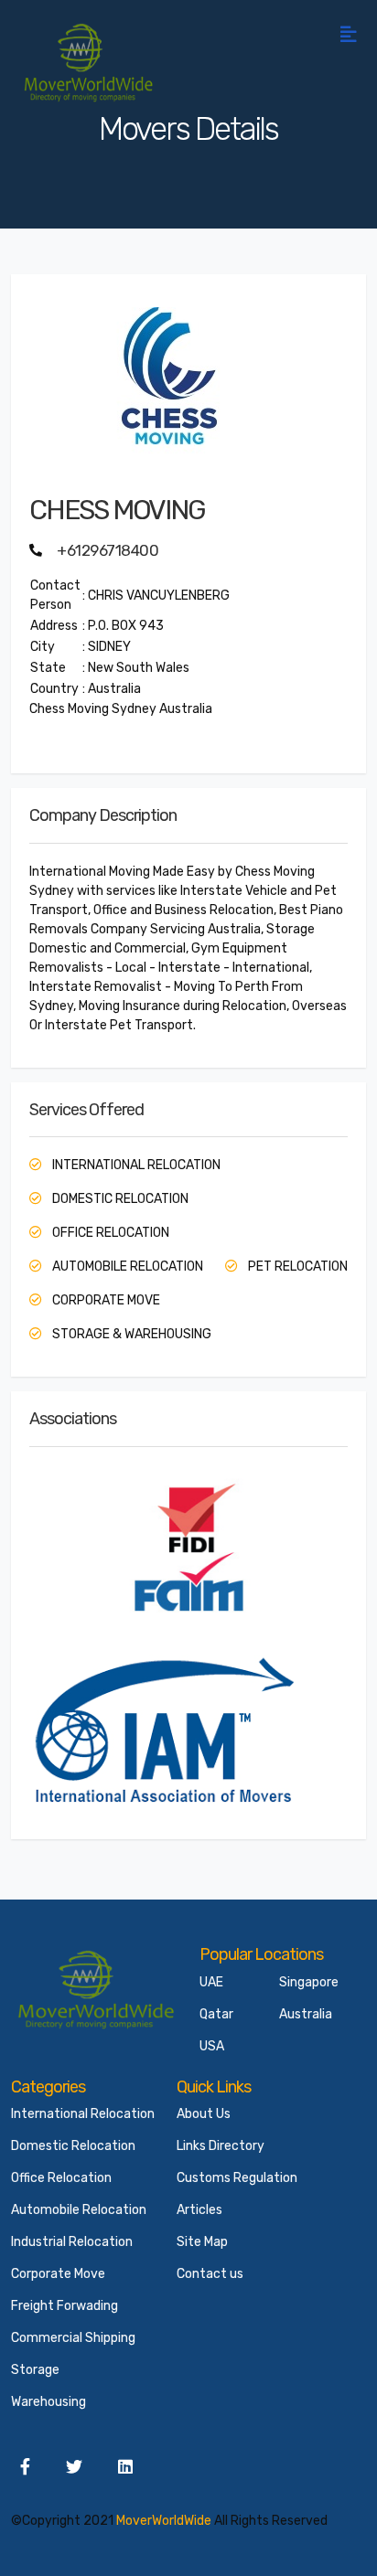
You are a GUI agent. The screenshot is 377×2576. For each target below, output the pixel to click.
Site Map (202, 2242)
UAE (211, 1982)
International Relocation (83, 2114)
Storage (35, 2370)
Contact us (210, 2274)
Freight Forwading (65, 2306)
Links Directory (221, 2146)
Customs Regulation (237, 2178)
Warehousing (48, 2402)
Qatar (216, 2014)
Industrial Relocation (72, 2242)
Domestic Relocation (73, 2146)
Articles (199, 2210)
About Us (204, 2114)
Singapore (309, 1982)
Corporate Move (58, 2274)
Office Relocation (61, 2178)
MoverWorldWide (164, 2521)
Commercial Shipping (73, 2338)
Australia (306, 2014)
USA (212, 2046)
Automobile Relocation (79, 2210)
